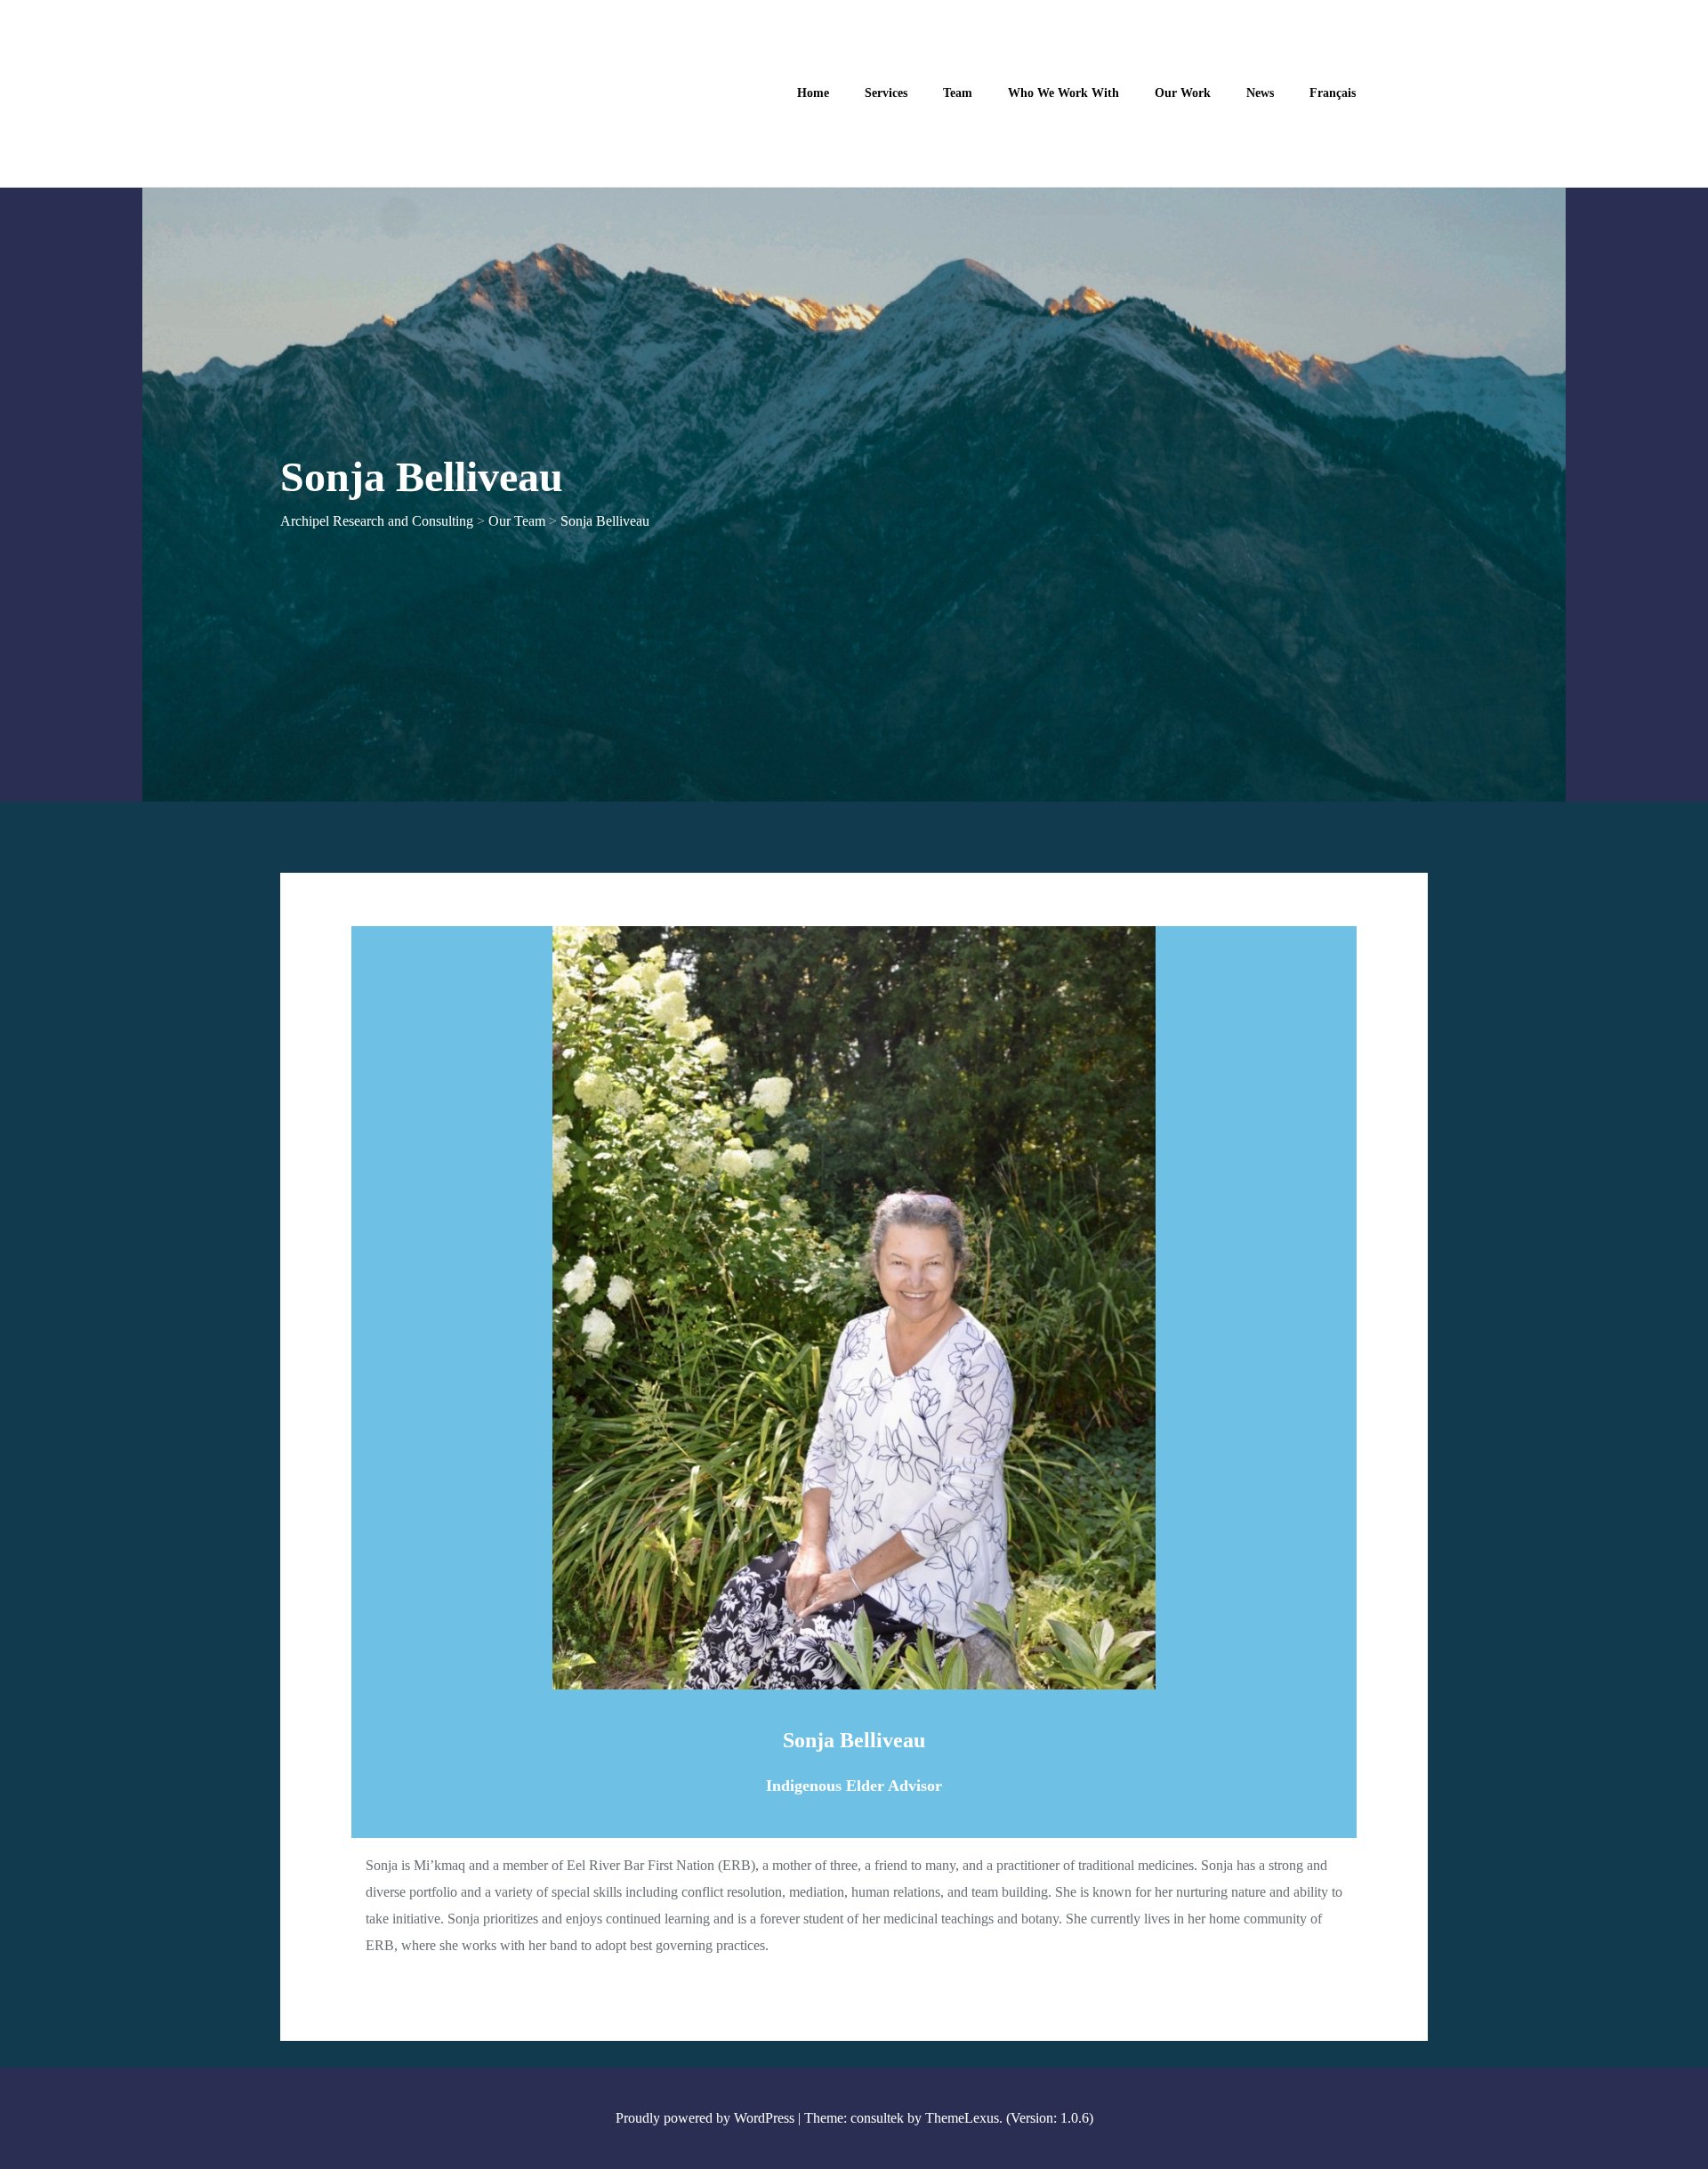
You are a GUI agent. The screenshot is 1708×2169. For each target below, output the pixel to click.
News (1260, 93)
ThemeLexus (962, 2118)
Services (886, 93)
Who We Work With (1063, 93)
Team (958, 93)
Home (813, 93)
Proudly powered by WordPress (705, 2118)
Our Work (1183, 93)
